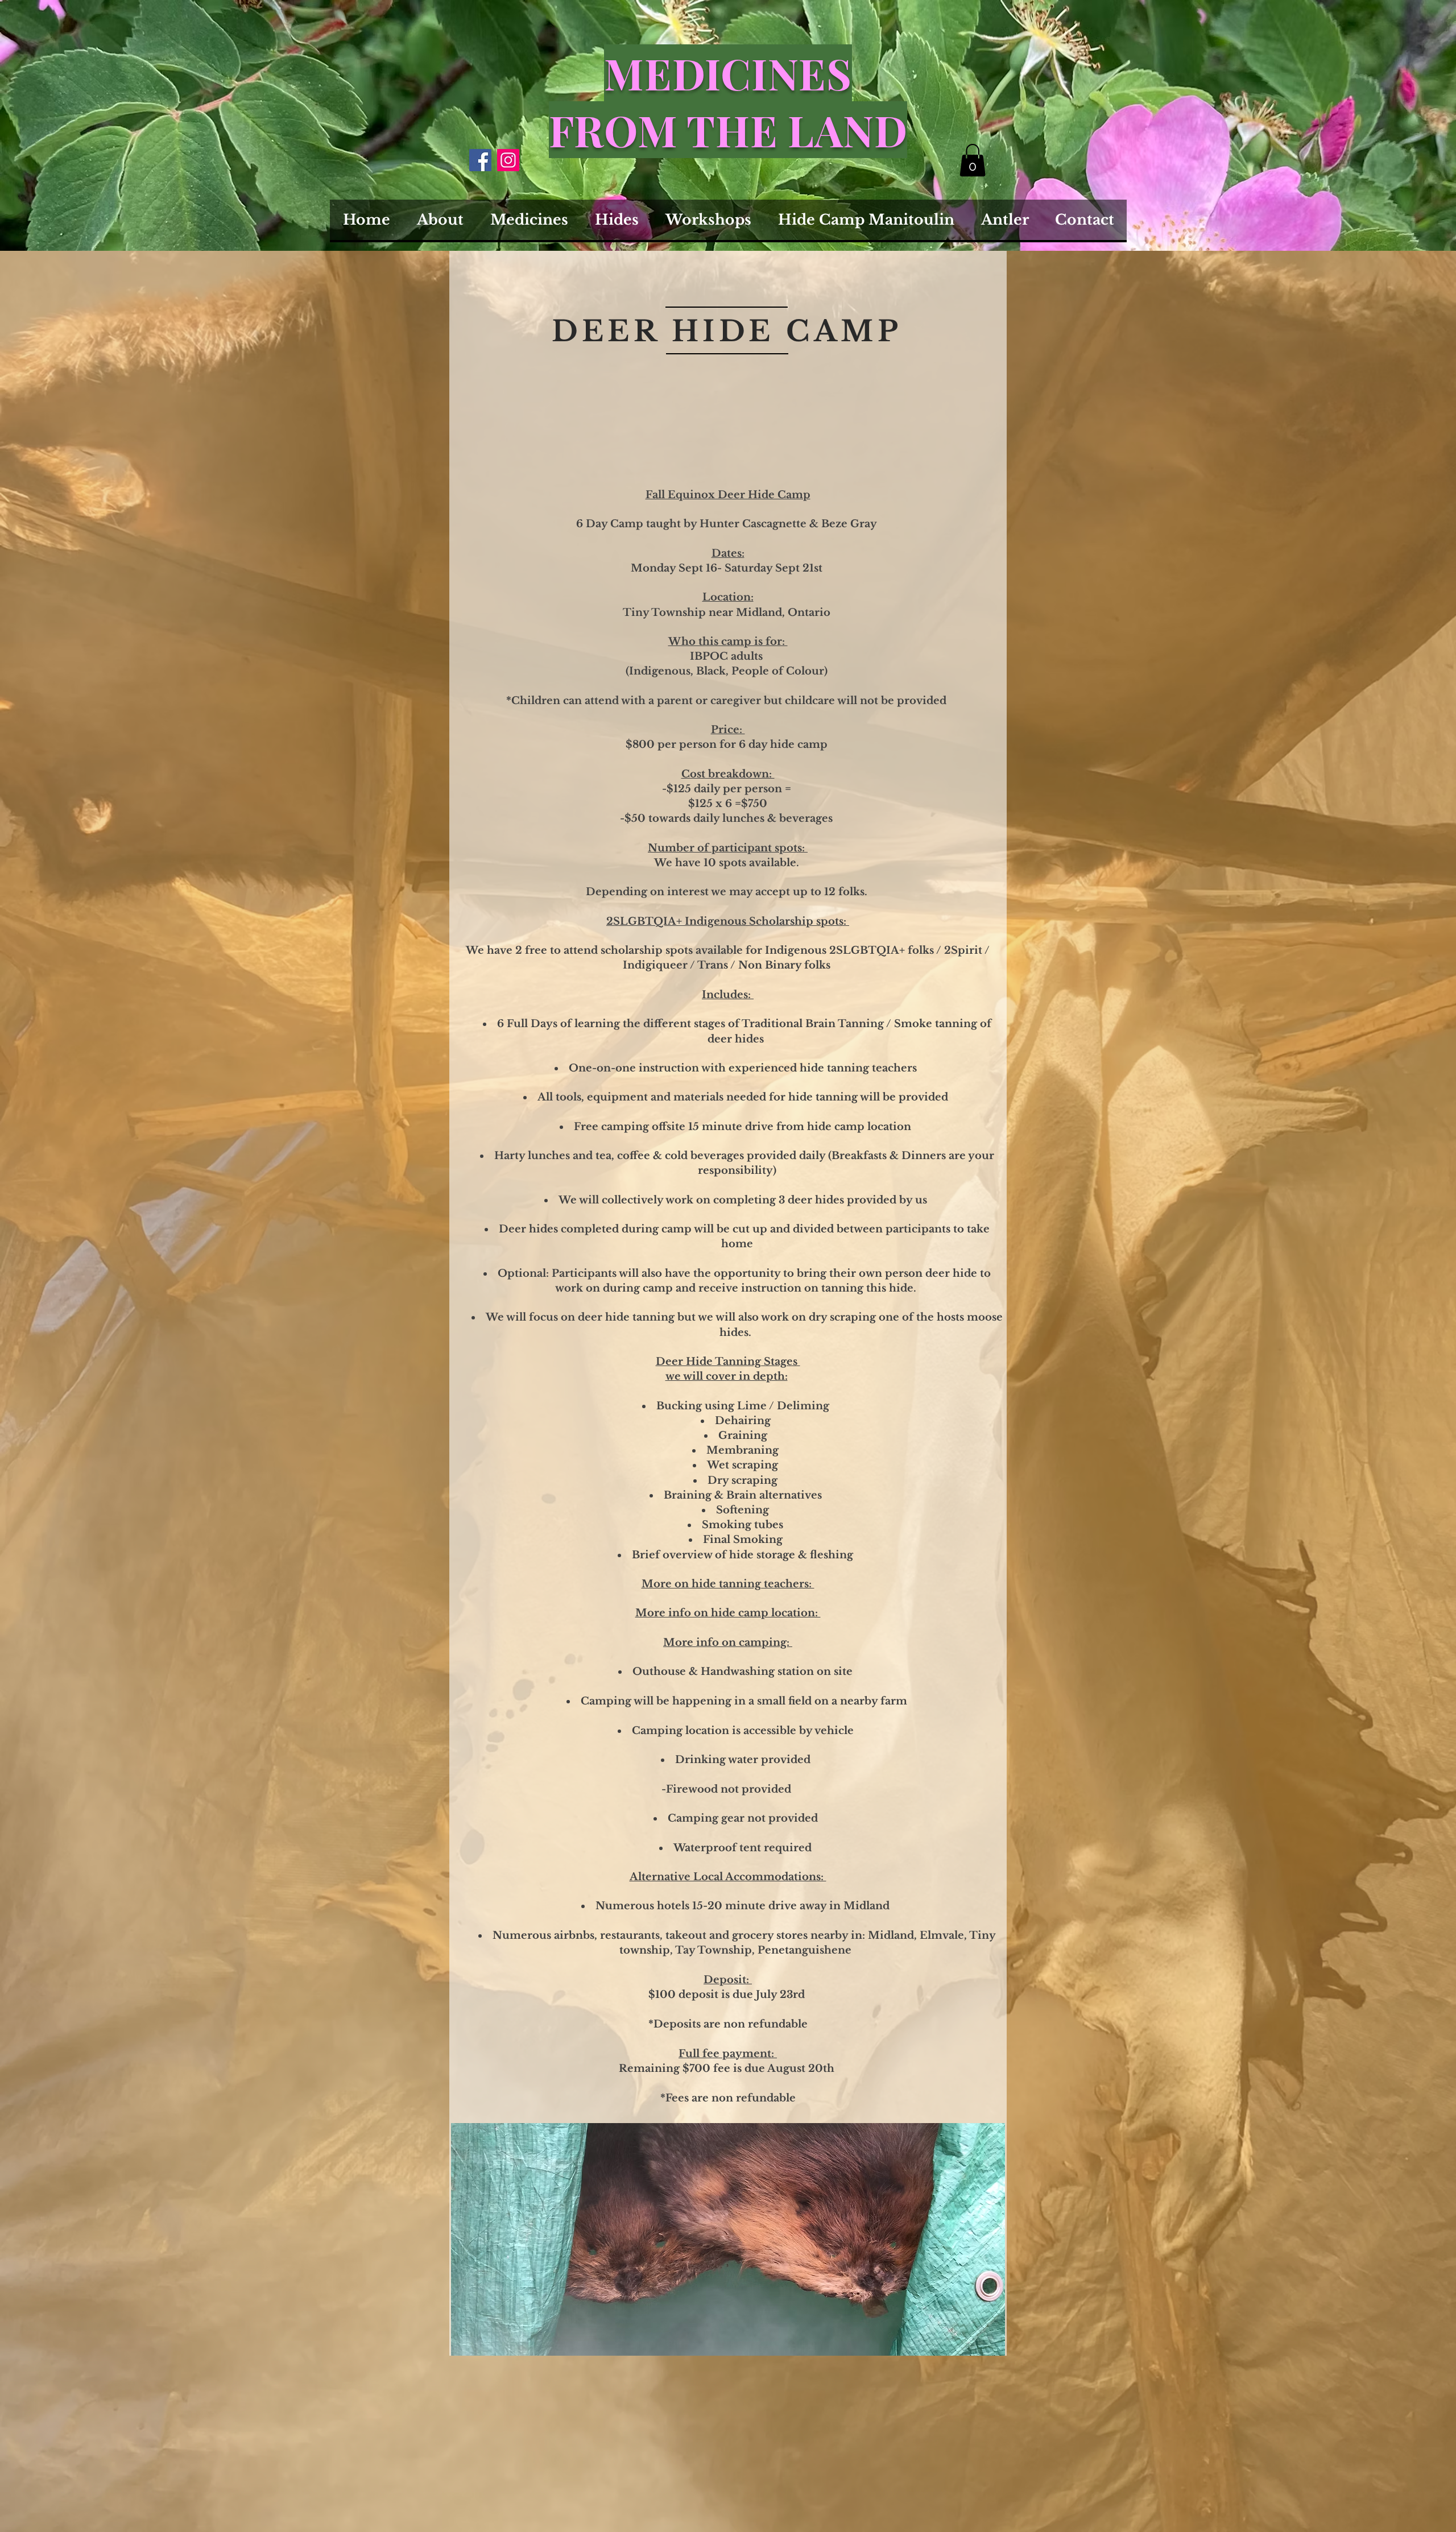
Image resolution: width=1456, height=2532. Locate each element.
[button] (973, 160)
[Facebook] (480, 160)
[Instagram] (508, 160)
